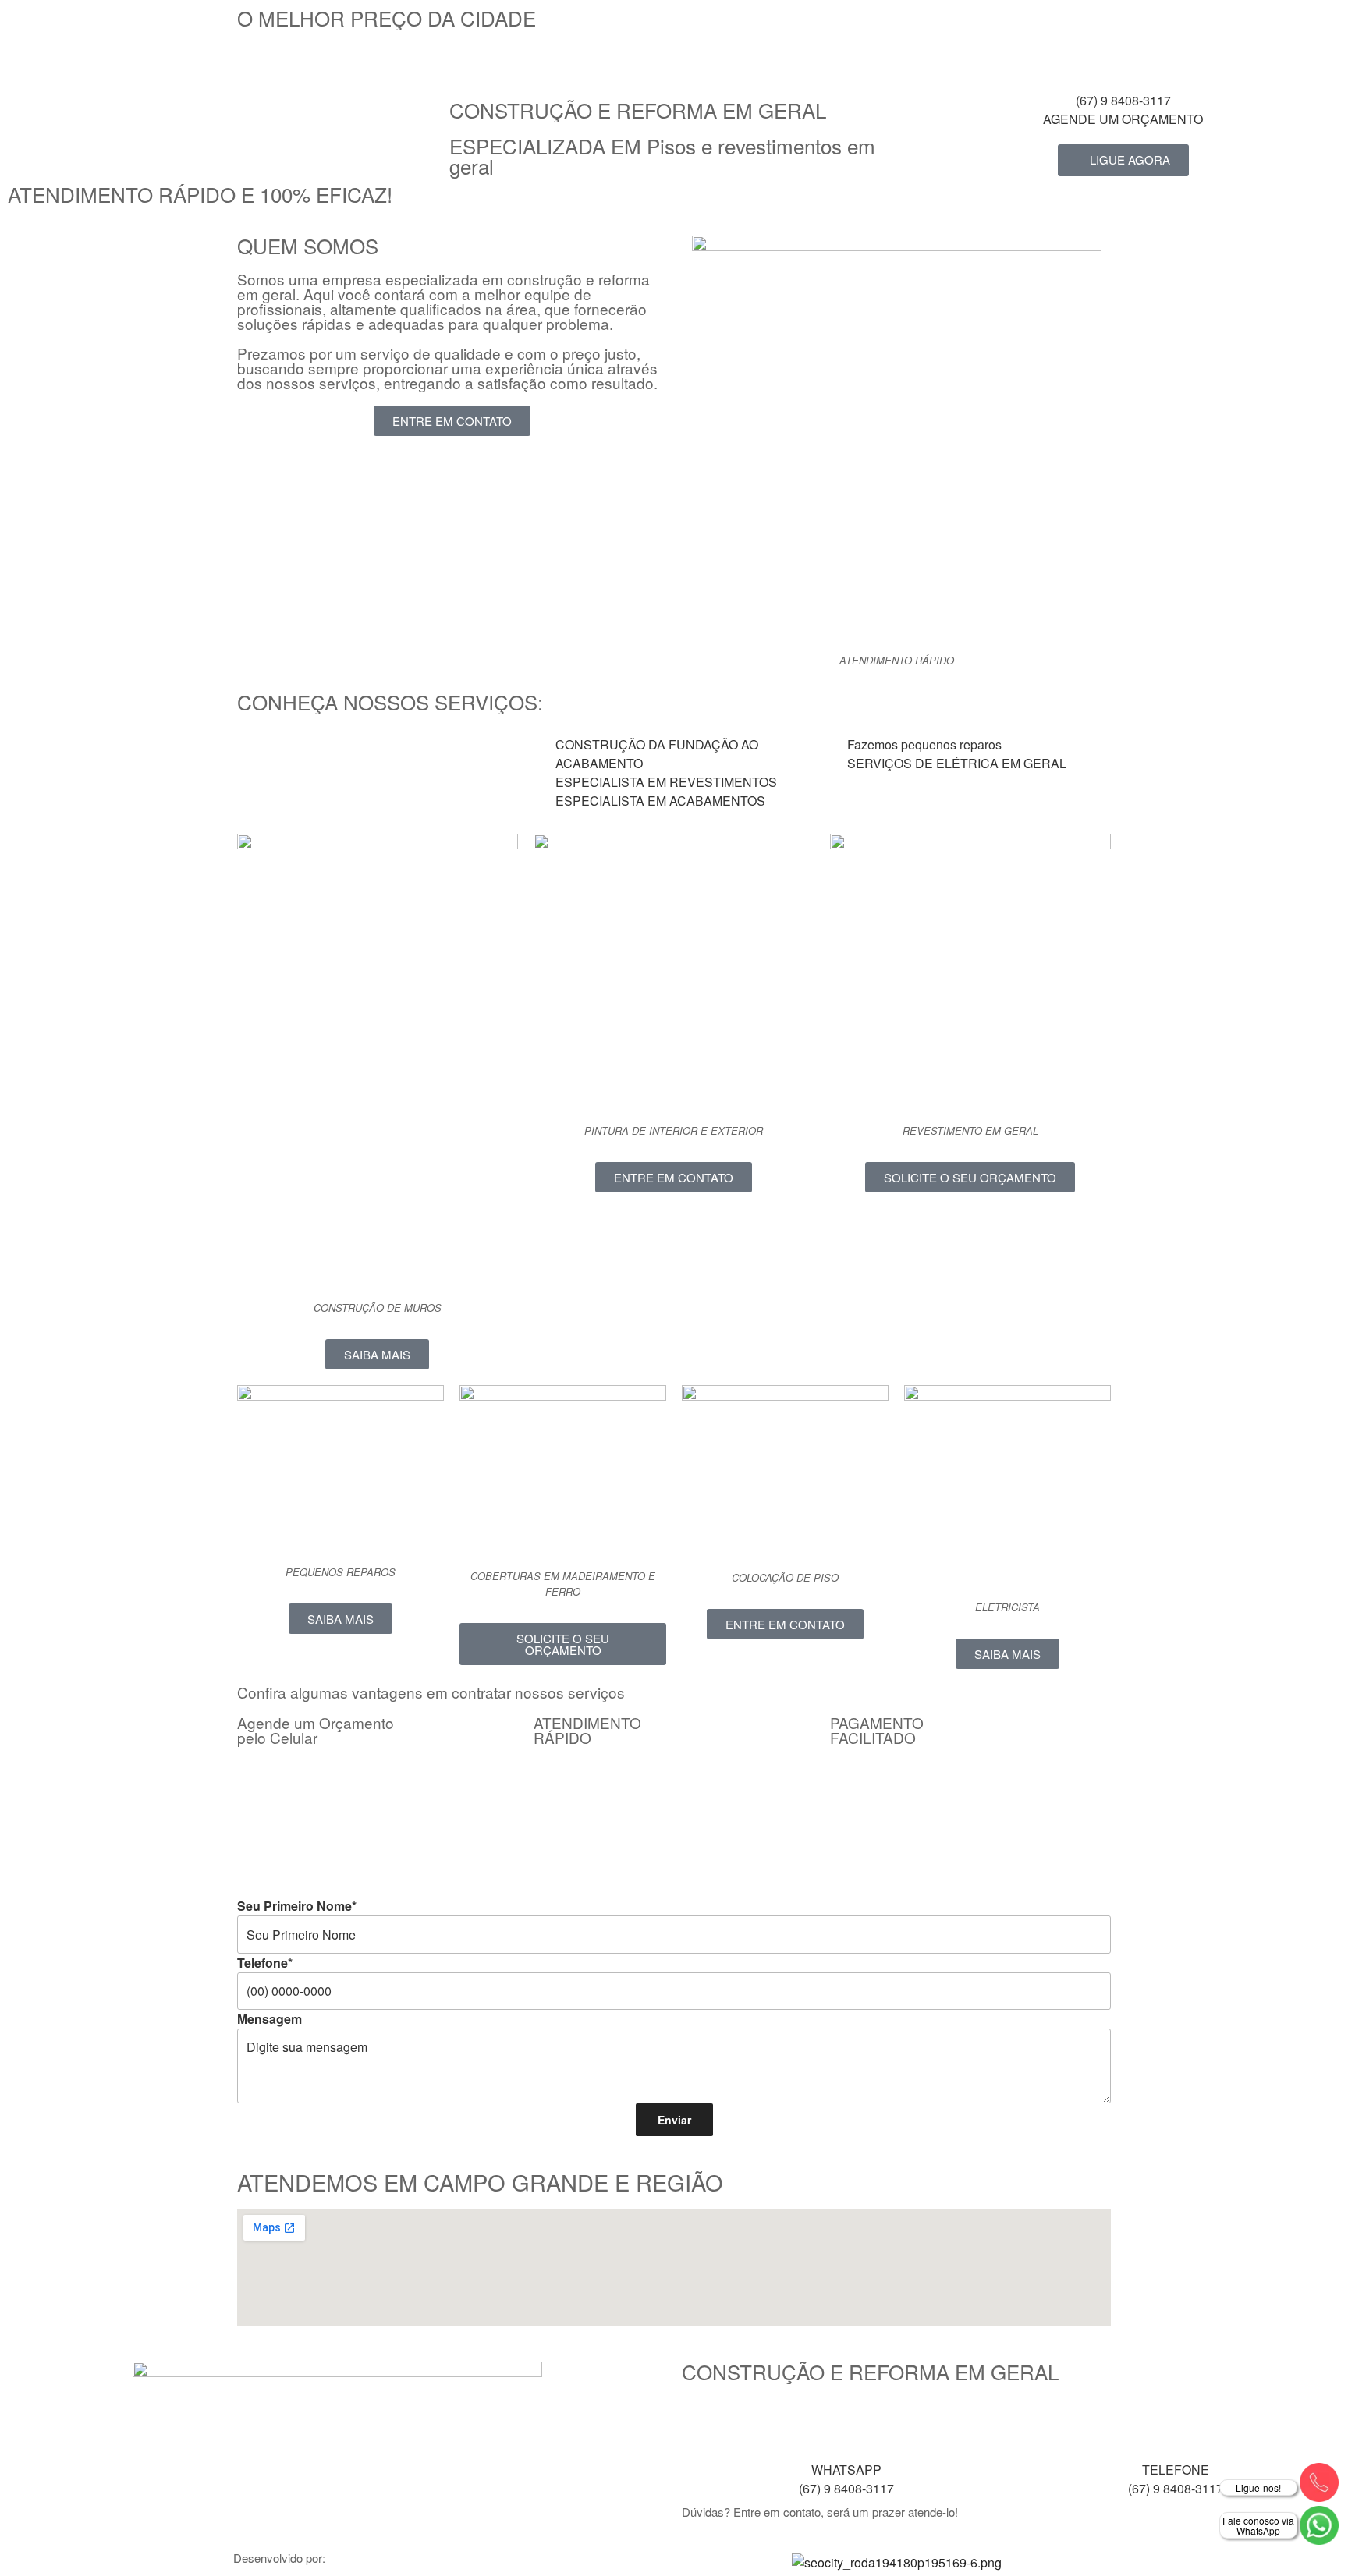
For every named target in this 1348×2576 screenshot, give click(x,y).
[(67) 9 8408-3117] (1123, 55)
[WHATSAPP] (846, 2425)
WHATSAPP (846, 2470)
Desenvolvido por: (279, 2558)
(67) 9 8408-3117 (1123, 100)
